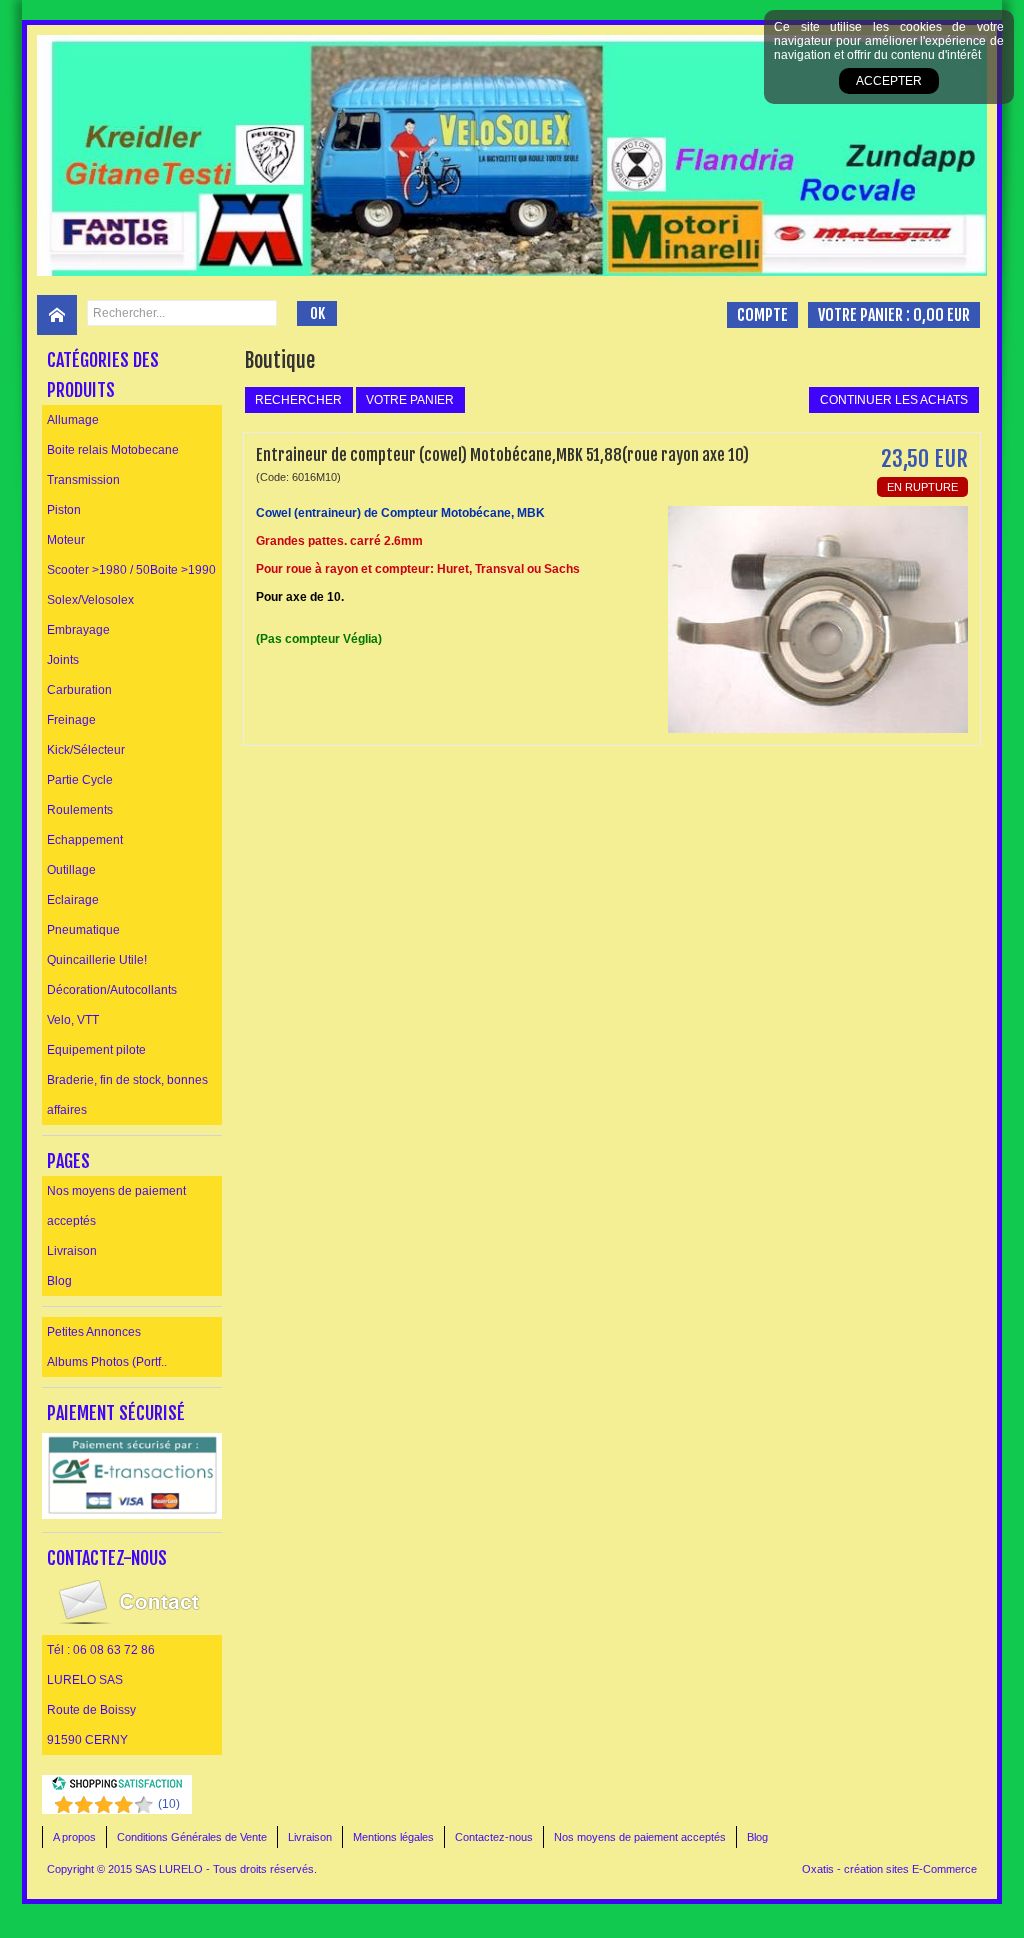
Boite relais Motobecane (113, 450)
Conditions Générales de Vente (192, 1837)
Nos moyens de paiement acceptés (116, 1206)
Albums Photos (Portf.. (107, 1362)
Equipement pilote (96, 1050)
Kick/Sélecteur (86, 750)
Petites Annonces (94, 1332)
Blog (59, 1281)
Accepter (889, 81)
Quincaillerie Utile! (97, 960)
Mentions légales (393, 1837)
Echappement (85, 840)
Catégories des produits (103, 375)
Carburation (79, 690)
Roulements (80, 810)
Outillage (71, 870)
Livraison (72, 1251)
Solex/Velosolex (90, 600)
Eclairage (73, 900)
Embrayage (78, 630)
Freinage (71, 720)
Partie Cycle (80, 780)
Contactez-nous (494, 1837)
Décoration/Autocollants (112, 990)
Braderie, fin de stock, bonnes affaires (127, 1095)
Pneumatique (83, 930)
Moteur (66, 540)
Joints (63, 660)
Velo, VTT (73, 1020)
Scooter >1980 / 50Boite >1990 (131, 570)
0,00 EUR (941, 315)
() (169, 1804)
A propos (74, 1837)
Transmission (83, 480)
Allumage (73, 420)
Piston (64, 510)
